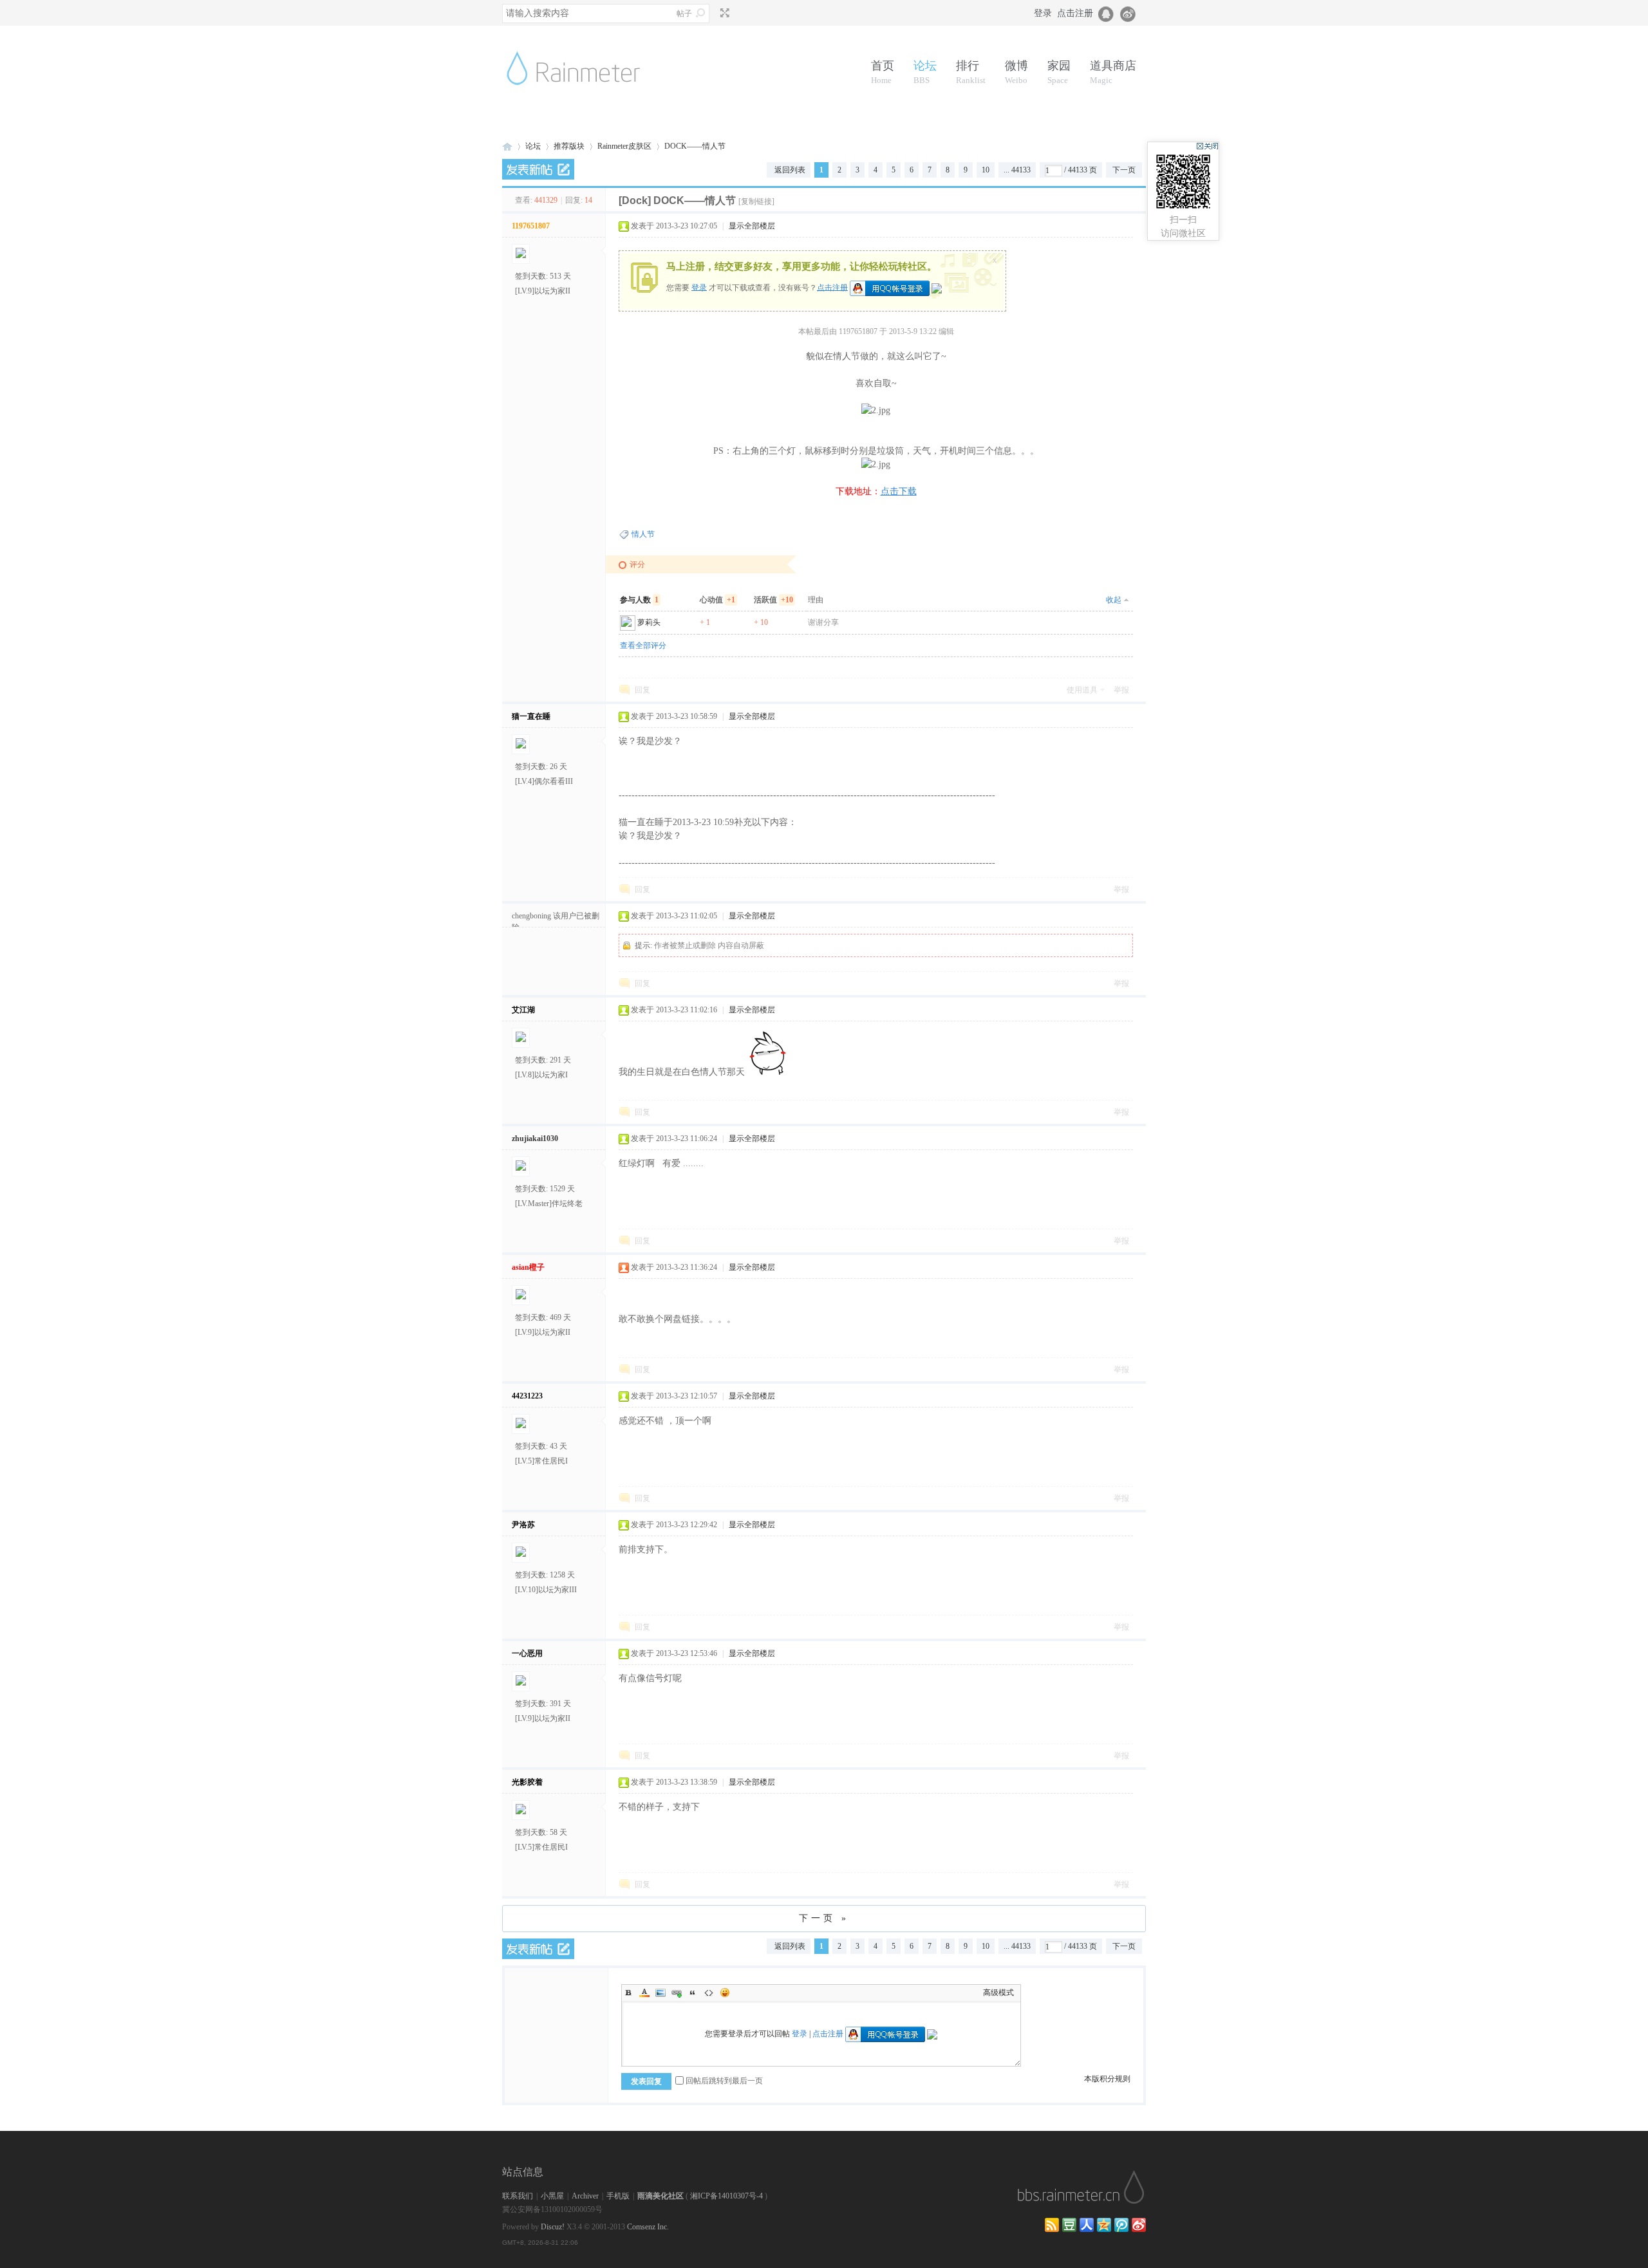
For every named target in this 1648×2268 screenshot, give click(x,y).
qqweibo (1121, 2225)
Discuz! (553, 2227)
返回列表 (790, 170)
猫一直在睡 (531, 716)
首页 (883, 72)
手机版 (618, 2196)
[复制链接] (756, 201)
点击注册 (1075, 13)
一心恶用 (527, 1653)
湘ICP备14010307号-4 (726, 2196)
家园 (1059, 72)
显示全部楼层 (752, 226)
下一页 (1124, 170)
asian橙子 (528, 1267)
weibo (1139, 2225)
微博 (1016, 72)
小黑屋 (552, 2196)
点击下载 (899, 491)
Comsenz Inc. (648, 2227)
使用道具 (1082, 690)
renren (1087, 2225)
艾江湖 (523, 1010)
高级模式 (998, 1993)
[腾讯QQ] (1107, 13)
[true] (700, 13)
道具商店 (1113, 72)
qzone (1104, 2225)
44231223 (527, 1396)
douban (1069, 2225)
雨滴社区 (507, 146)
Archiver (585, 2196)
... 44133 (1017, 170)
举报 (1121, 690)
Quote (693, 1993)
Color (644, 1993)
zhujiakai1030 (535, 1139)
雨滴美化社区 (660, 2196)
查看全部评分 (643, 646)
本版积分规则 (1107, 2079)
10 (986, 170)
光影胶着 (527, 1782)
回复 (642, 690)
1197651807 (531, 226)
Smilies (725, 1993)
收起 (1114, 600)
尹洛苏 (523, 1525)
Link (677, 1993)
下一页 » (824, 1918)
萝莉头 (649, 622)
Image (660, 1993)
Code (709, 1993)
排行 (971, 72)
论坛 (925, 72)
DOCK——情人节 (695, 146)
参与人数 (639, 600)
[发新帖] (538, 169)
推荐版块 (569, 146)
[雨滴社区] (583, 100)
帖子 (684, 14)
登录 (1043, 13)
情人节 (643, 534)
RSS (1052, 2225)
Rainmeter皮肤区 (624, 146)
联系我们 (518, 2196)
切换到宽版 (723, 13)
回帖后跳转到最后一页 (724, 2081)
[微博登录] (1132, 13)
